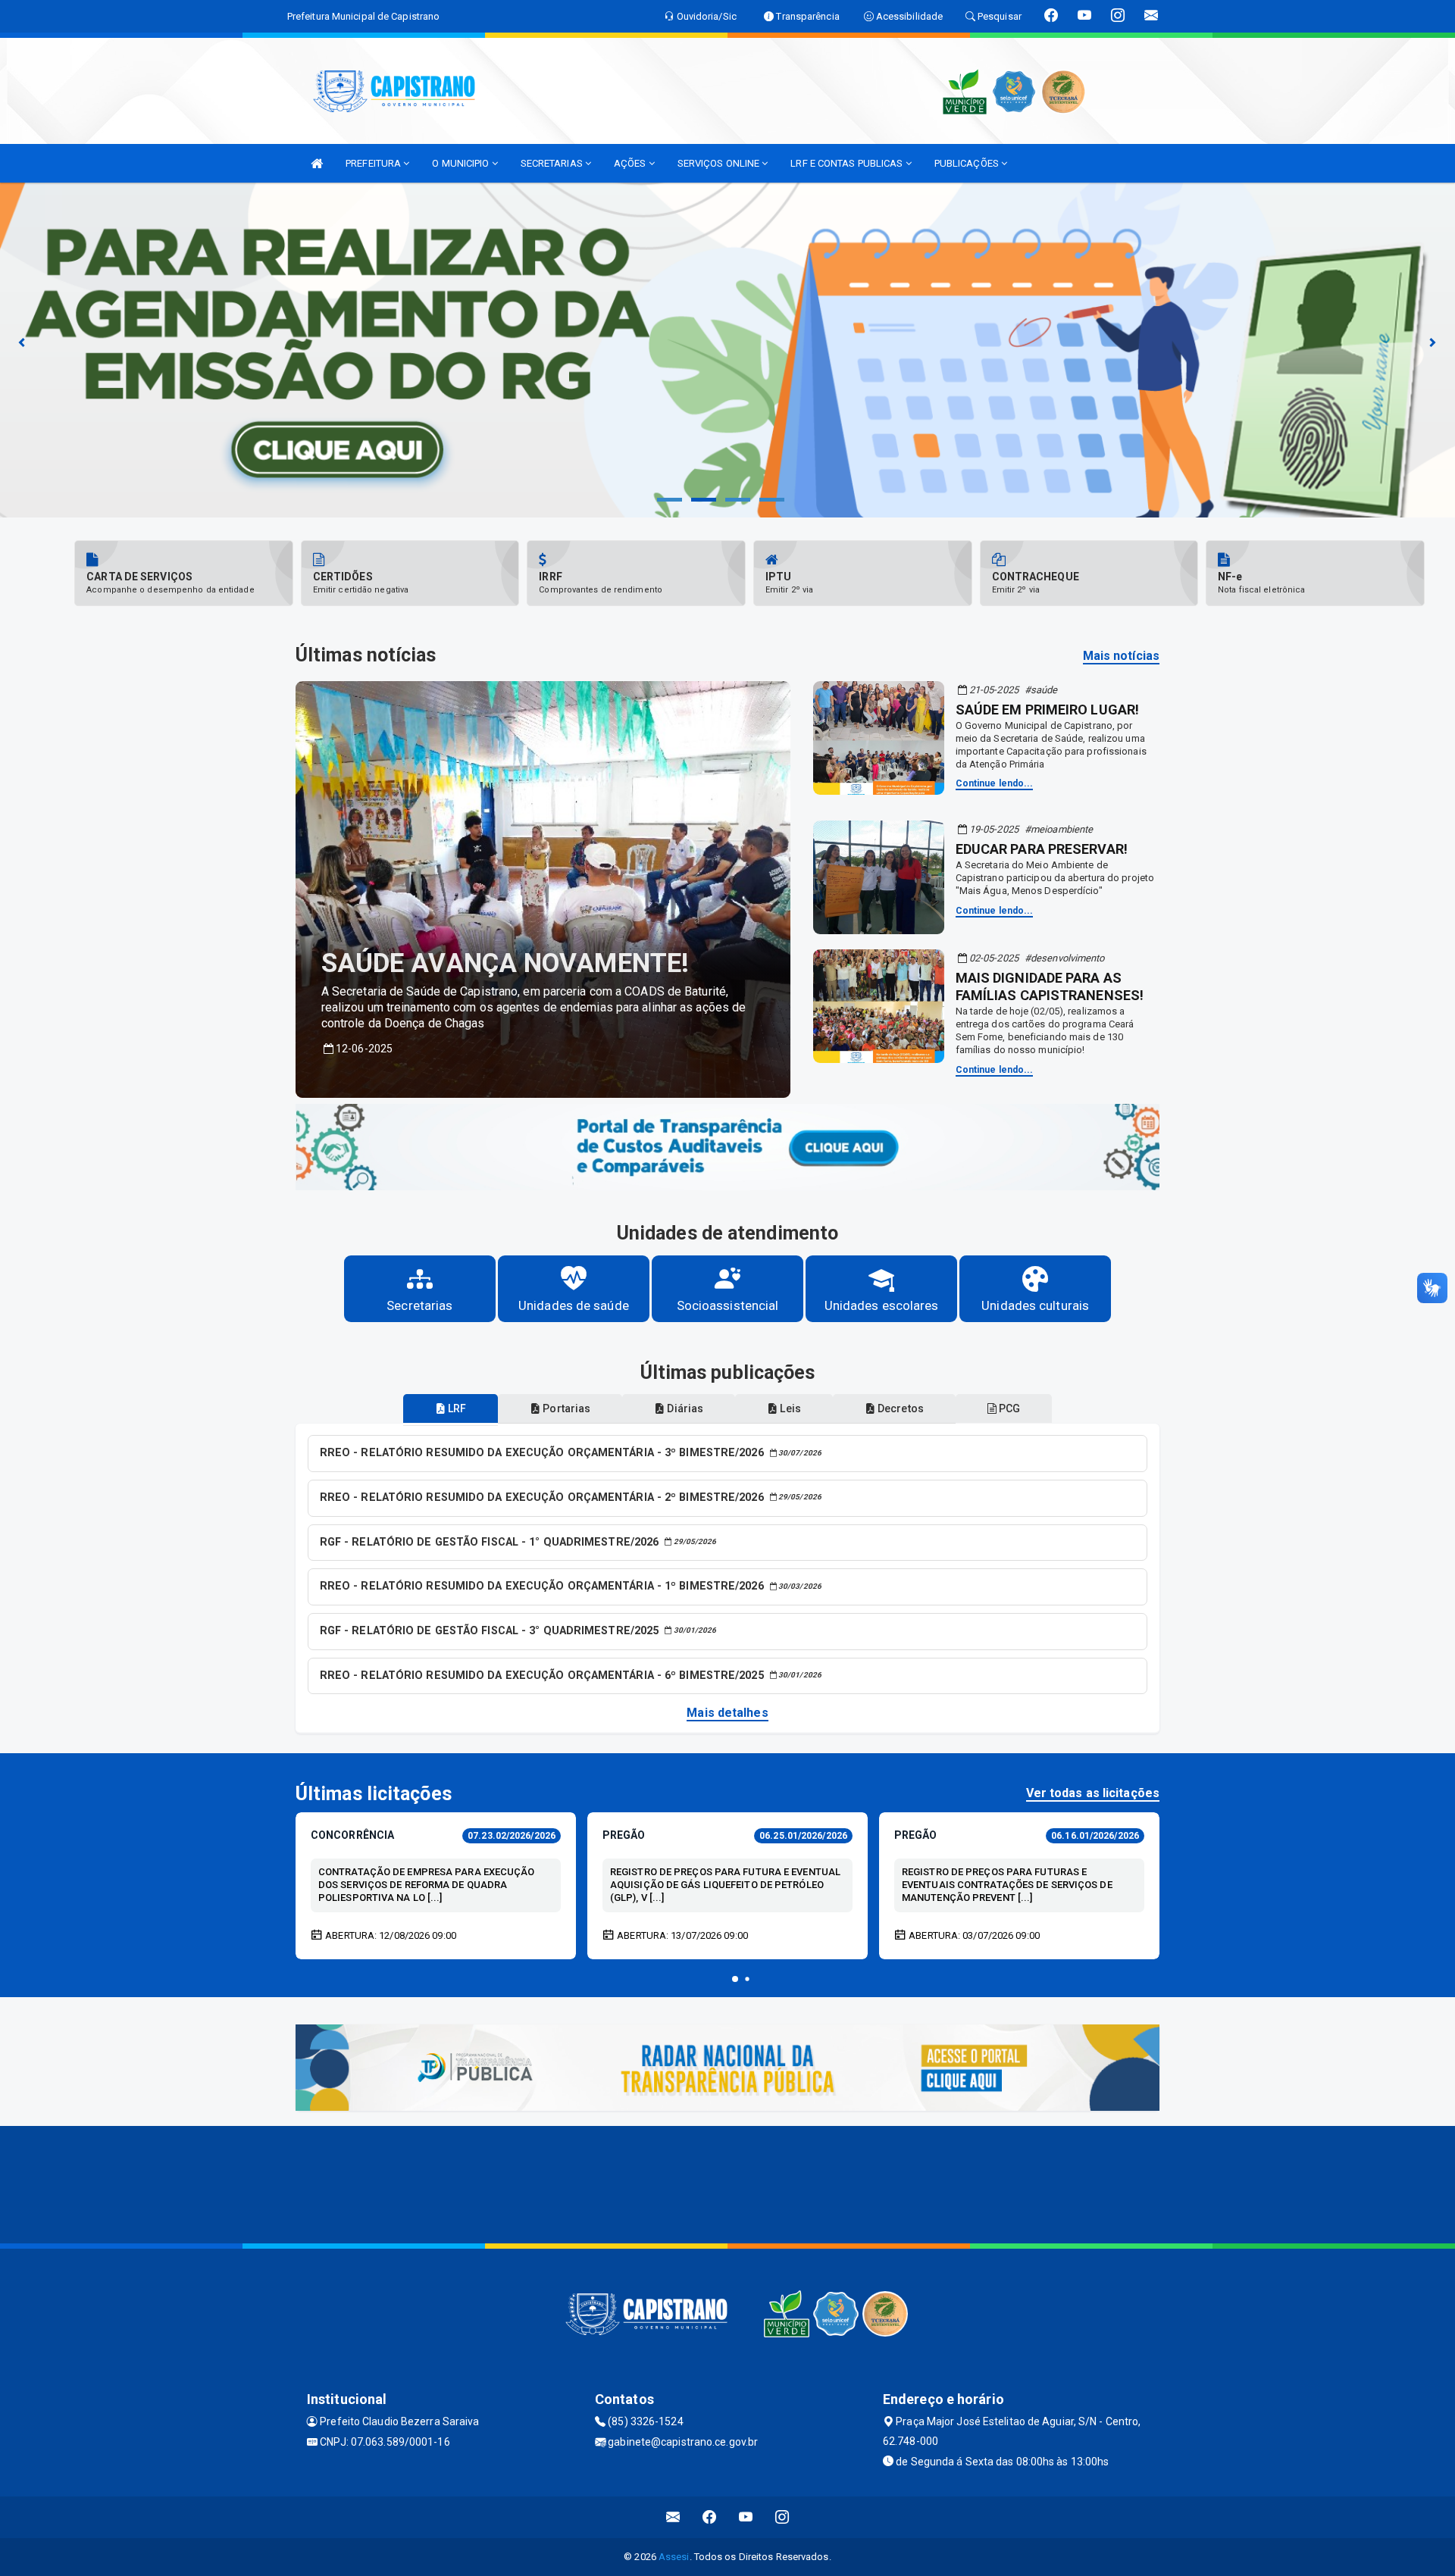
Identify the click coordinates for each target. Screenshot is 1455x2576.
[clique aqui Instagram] (782, 2517)
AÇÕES (631, 163)
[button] (735, 1979)
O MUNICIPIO (462, 163)
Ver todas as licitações (1093, 1793)
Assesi (674, 2557)
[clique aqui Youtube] (746, 2517)
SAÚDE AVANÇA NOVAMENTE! (505, 963)
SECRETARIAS (553, 163)
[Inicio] (317, 163)
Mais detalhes (727, 1713)
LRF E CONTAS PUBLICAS (848, 163)
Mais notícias (1121, 656)
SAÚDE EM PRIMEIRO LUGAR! (1047, 710)
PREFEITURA (374, 163)
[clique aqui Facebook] (710, 2517)
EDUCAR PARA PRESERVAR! (1042, 849)
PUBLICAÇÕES (968, 163)
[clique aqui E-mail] (673, 2517)
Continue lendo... (995, 783)
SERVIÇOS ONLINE (720, 163)
